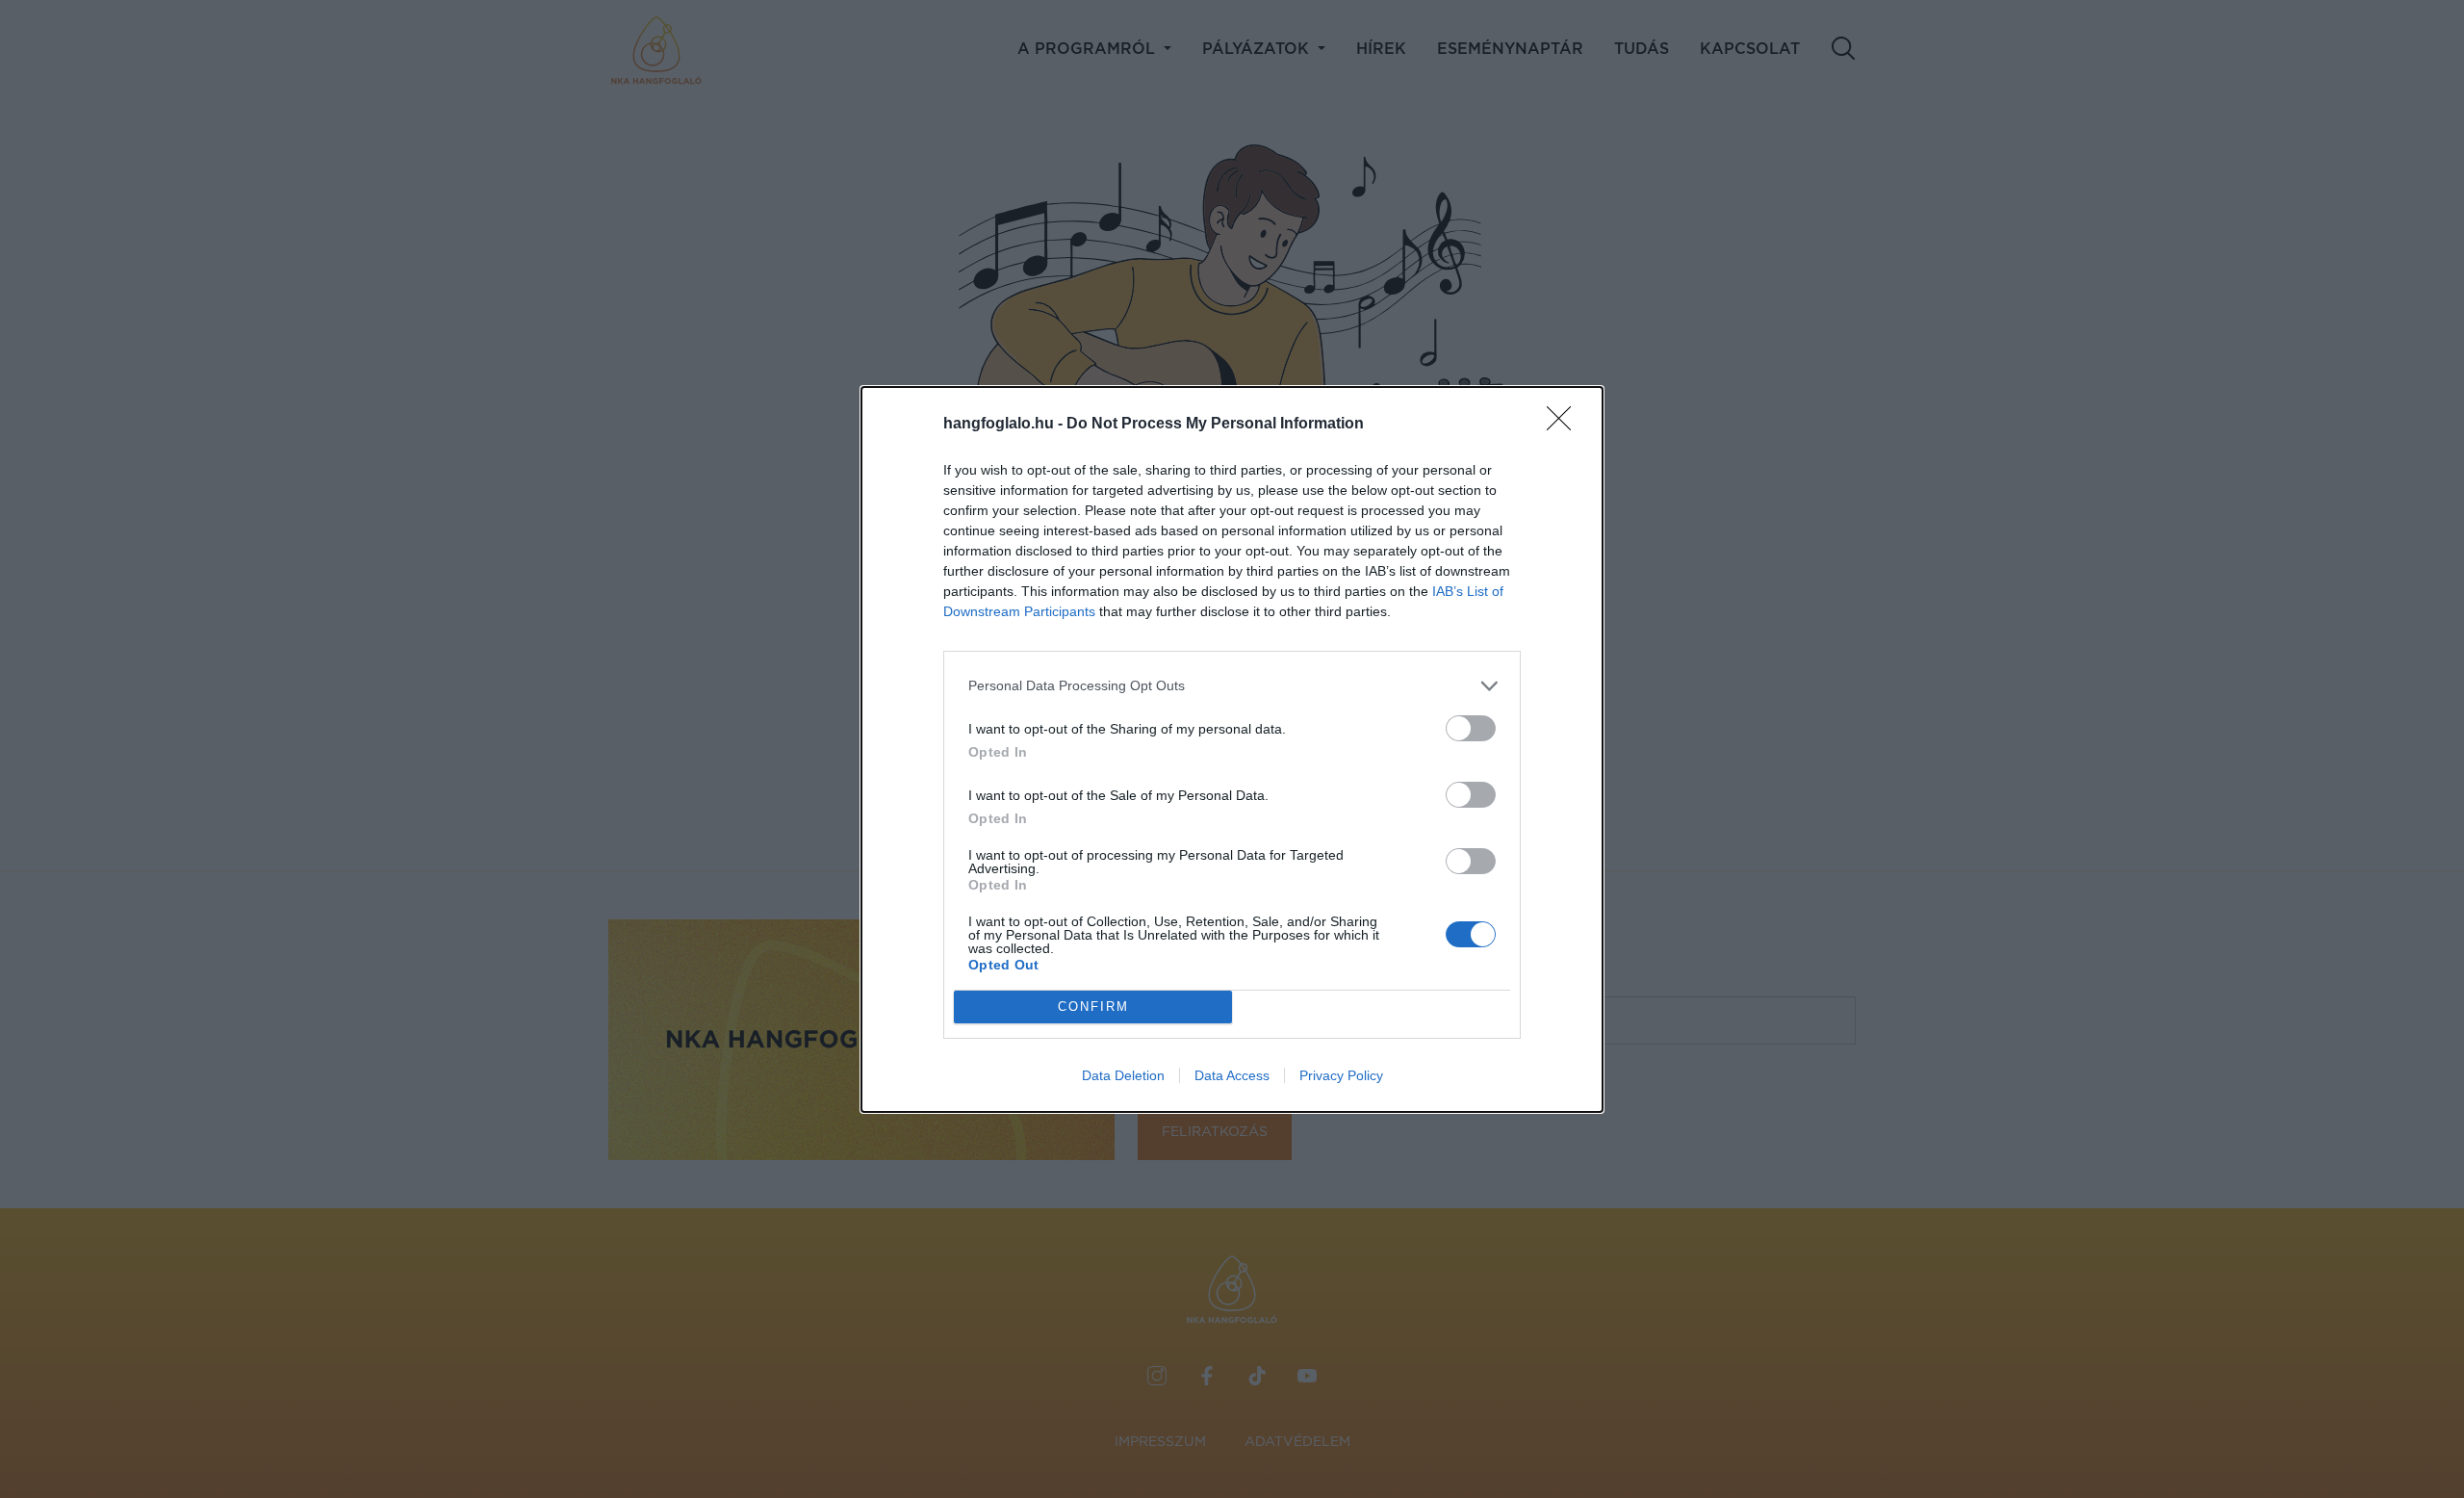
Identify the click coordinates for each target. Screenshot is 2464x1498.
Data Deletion (1123, 1075)
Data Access (1232, 1075)
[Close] (1565, 425)
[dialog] (1232, 749)
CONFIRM (1093, 1007)
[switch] (1471, 728)
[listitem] (1232, 686)
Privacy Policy (1341, 1075)
